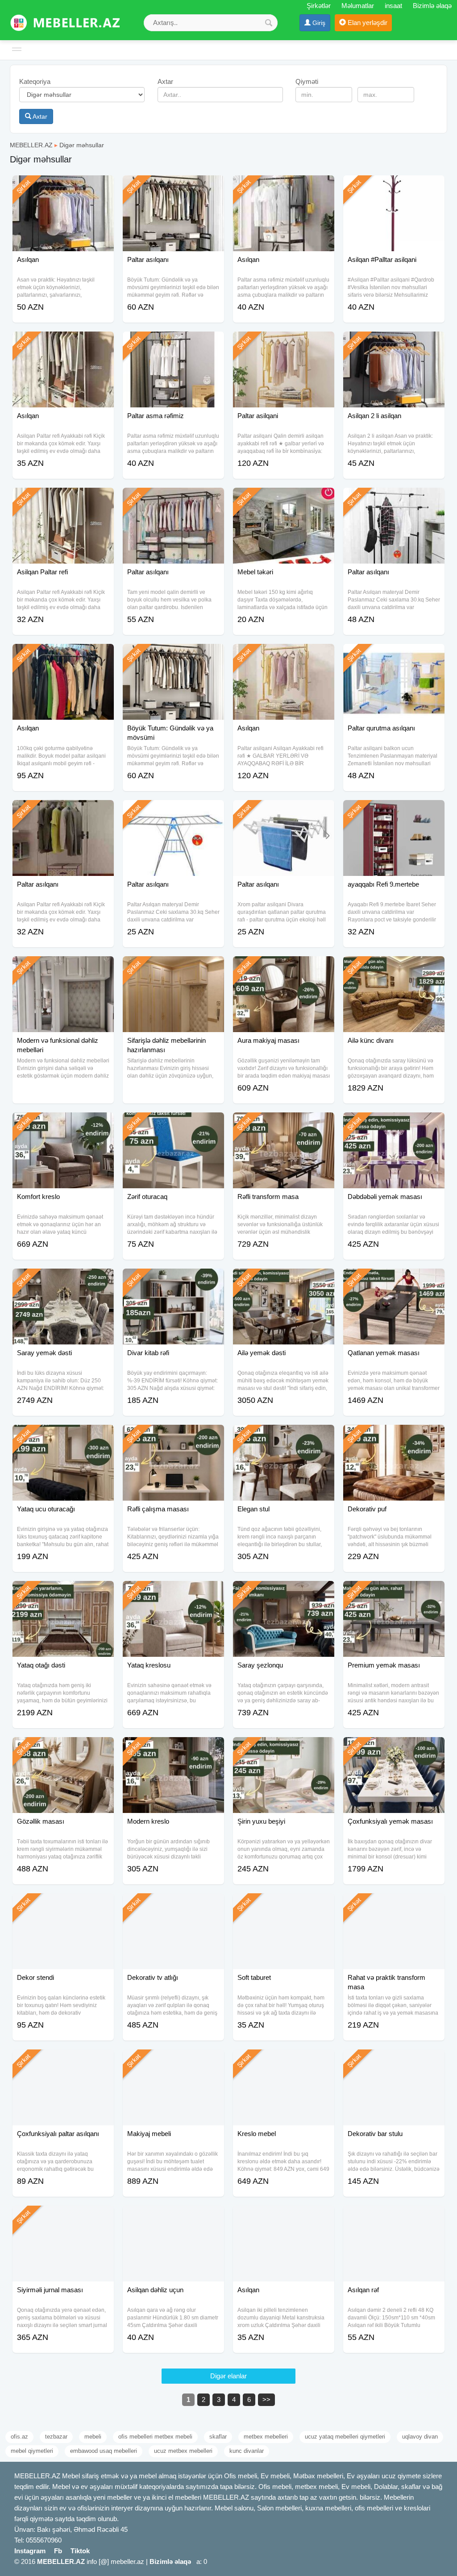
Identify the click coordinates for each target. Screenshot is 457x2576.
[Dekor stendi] (63, 1904)
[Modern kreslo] (173, 1748)
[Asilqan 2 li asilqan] (394, 343)
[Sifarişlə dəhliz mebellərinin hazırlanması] (173, 967)
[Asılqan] (63, 187)
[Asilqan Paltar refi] (63, 499)
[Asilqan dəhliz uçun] (173, 2217)
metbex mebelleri (266, 2437)
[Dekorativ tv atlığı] (173, 1904)
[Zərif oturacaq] (173, 1124)
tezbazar (56, 2437)
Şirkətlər (319, 6)
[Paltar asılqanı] (173, 187)
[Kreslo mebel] (284, 2061)
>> (266, 2400)
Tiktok (80, 2551)
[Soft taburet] (284, 1904)
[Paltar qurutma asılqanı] (394, 655)
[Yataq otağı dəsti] (63, 1592)
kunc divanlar (247, 2451)
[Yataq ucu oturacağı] (63, 1436)
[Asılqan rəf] (394, 2217)
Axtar (39, 116)
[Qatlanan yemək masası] (394, 1280)
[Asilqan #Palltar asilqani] (394, 187)
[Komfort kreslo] (63, 1124)
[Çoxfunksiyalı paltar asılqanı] (63, 2061)
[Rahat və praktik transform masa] (394, 1904)
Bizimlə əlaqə (432, 6)
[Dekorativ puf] (394, 1436)
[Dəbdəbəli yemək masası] (394, 1124)
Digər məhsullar (82, 145)
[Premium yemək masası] (394, 1592)
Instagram (30, 2551)
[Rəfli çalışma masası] (173, 1436)
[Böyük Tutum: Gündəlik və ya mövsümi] (173, 655)
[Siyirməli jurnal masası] (63, 2217)
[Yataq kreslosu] (173, 1592)
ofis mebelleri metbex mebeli (155, 2437)
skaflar (218, 2437)
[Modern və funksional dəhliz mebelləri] (63, 967)
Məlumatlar (358, 6)
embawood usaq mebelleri (104, 2451)
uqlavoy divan (420, 2437)
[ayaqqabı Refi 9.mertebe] (394, 811)
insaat (393, 6)
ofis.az (19, 2437)
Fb (58, 2551)
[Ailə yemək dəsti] (284, 1280)
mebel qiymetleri (32, 2451)
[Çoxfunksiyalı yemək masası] (394, 1748)
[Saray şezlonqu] (284, 1592)
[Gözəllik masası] (63, 1748)
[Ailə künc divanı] (394, 967)
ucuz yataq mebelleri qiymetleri (345, 2437)
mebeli (93, 2437)
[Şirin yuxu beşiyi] (284, 1748)
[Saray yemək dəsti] (63, 1280)
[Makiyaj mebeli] (173, 2061)
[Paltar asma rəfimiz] (173, 343)
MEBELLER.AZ (31, 145)
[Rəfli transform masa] (284, 1124)
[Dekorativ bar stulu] (394, 2061)
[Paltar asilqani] (284, 343)
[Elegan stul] (284, 1436)
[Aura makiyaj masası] (284, 967)
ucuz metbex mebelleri (183, 2451)
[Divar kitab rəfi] (173, 1280)
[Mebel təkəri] (284, 499)
